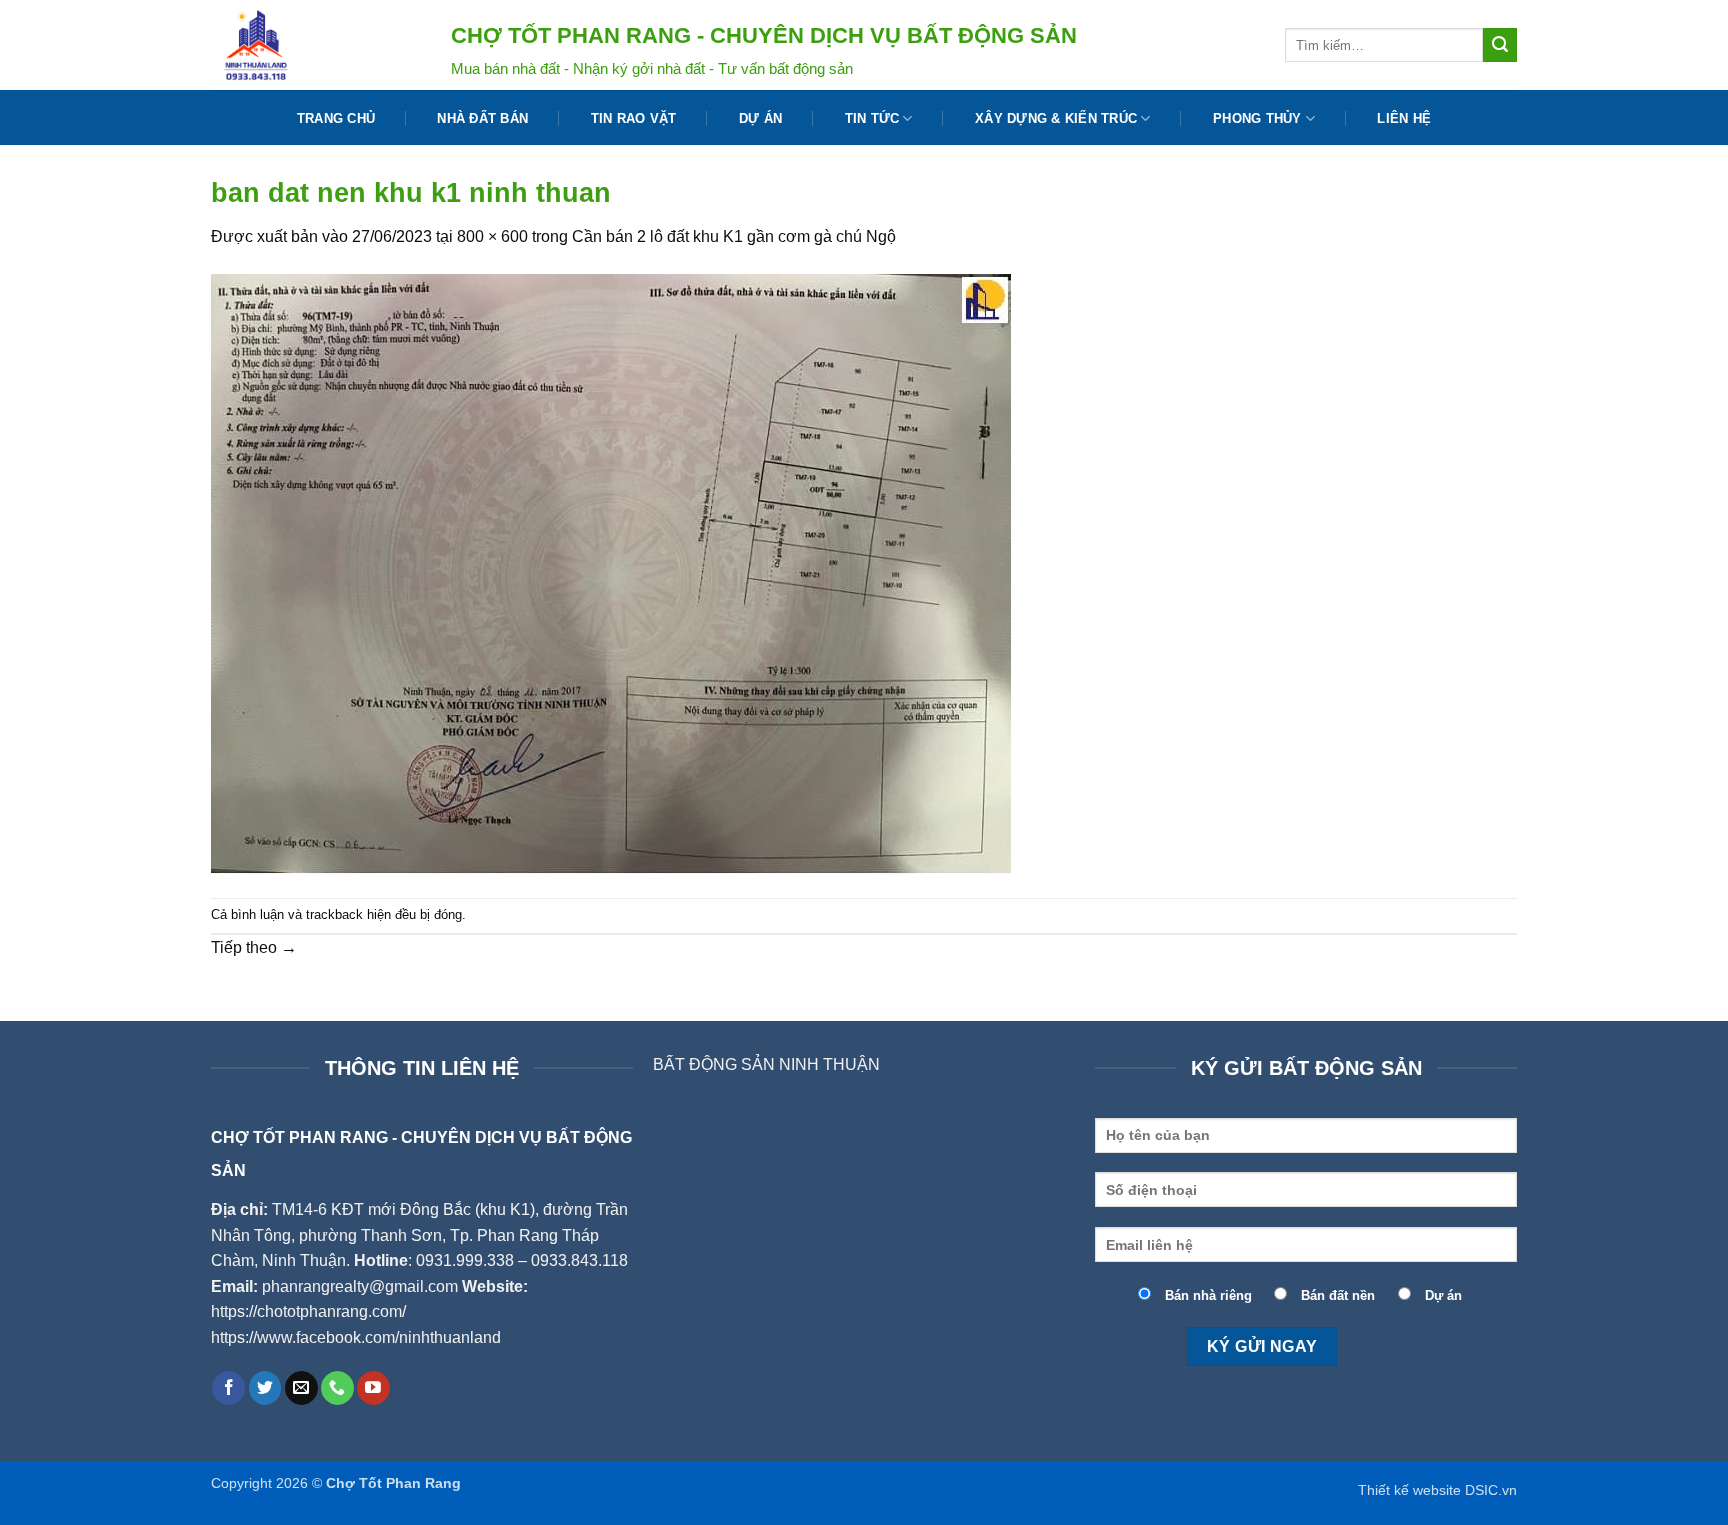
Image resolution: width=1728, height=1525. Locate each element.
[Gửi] (1500, 45)
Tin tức (872, 118)
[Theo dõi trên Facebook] (228, 1388)
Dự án (760, 118)
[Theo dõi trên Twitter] (265, 1388)
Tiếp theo (254, 947)
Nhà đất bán (482, 118)
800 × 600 (492, 236)
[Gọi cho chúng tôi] (337, 1388)
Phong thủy (1257, 118)
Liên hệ (1404, 118)
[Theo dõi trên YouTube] (373, 1388)
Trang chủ (336, 118)
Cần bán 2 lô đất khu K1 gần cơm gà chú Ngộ (734, 236)
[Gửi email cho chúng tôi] (301, 1388)
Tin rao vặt (634, 118)
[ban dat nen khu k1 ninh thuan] (611, 572)
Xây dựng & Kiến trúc (1056, 118)
